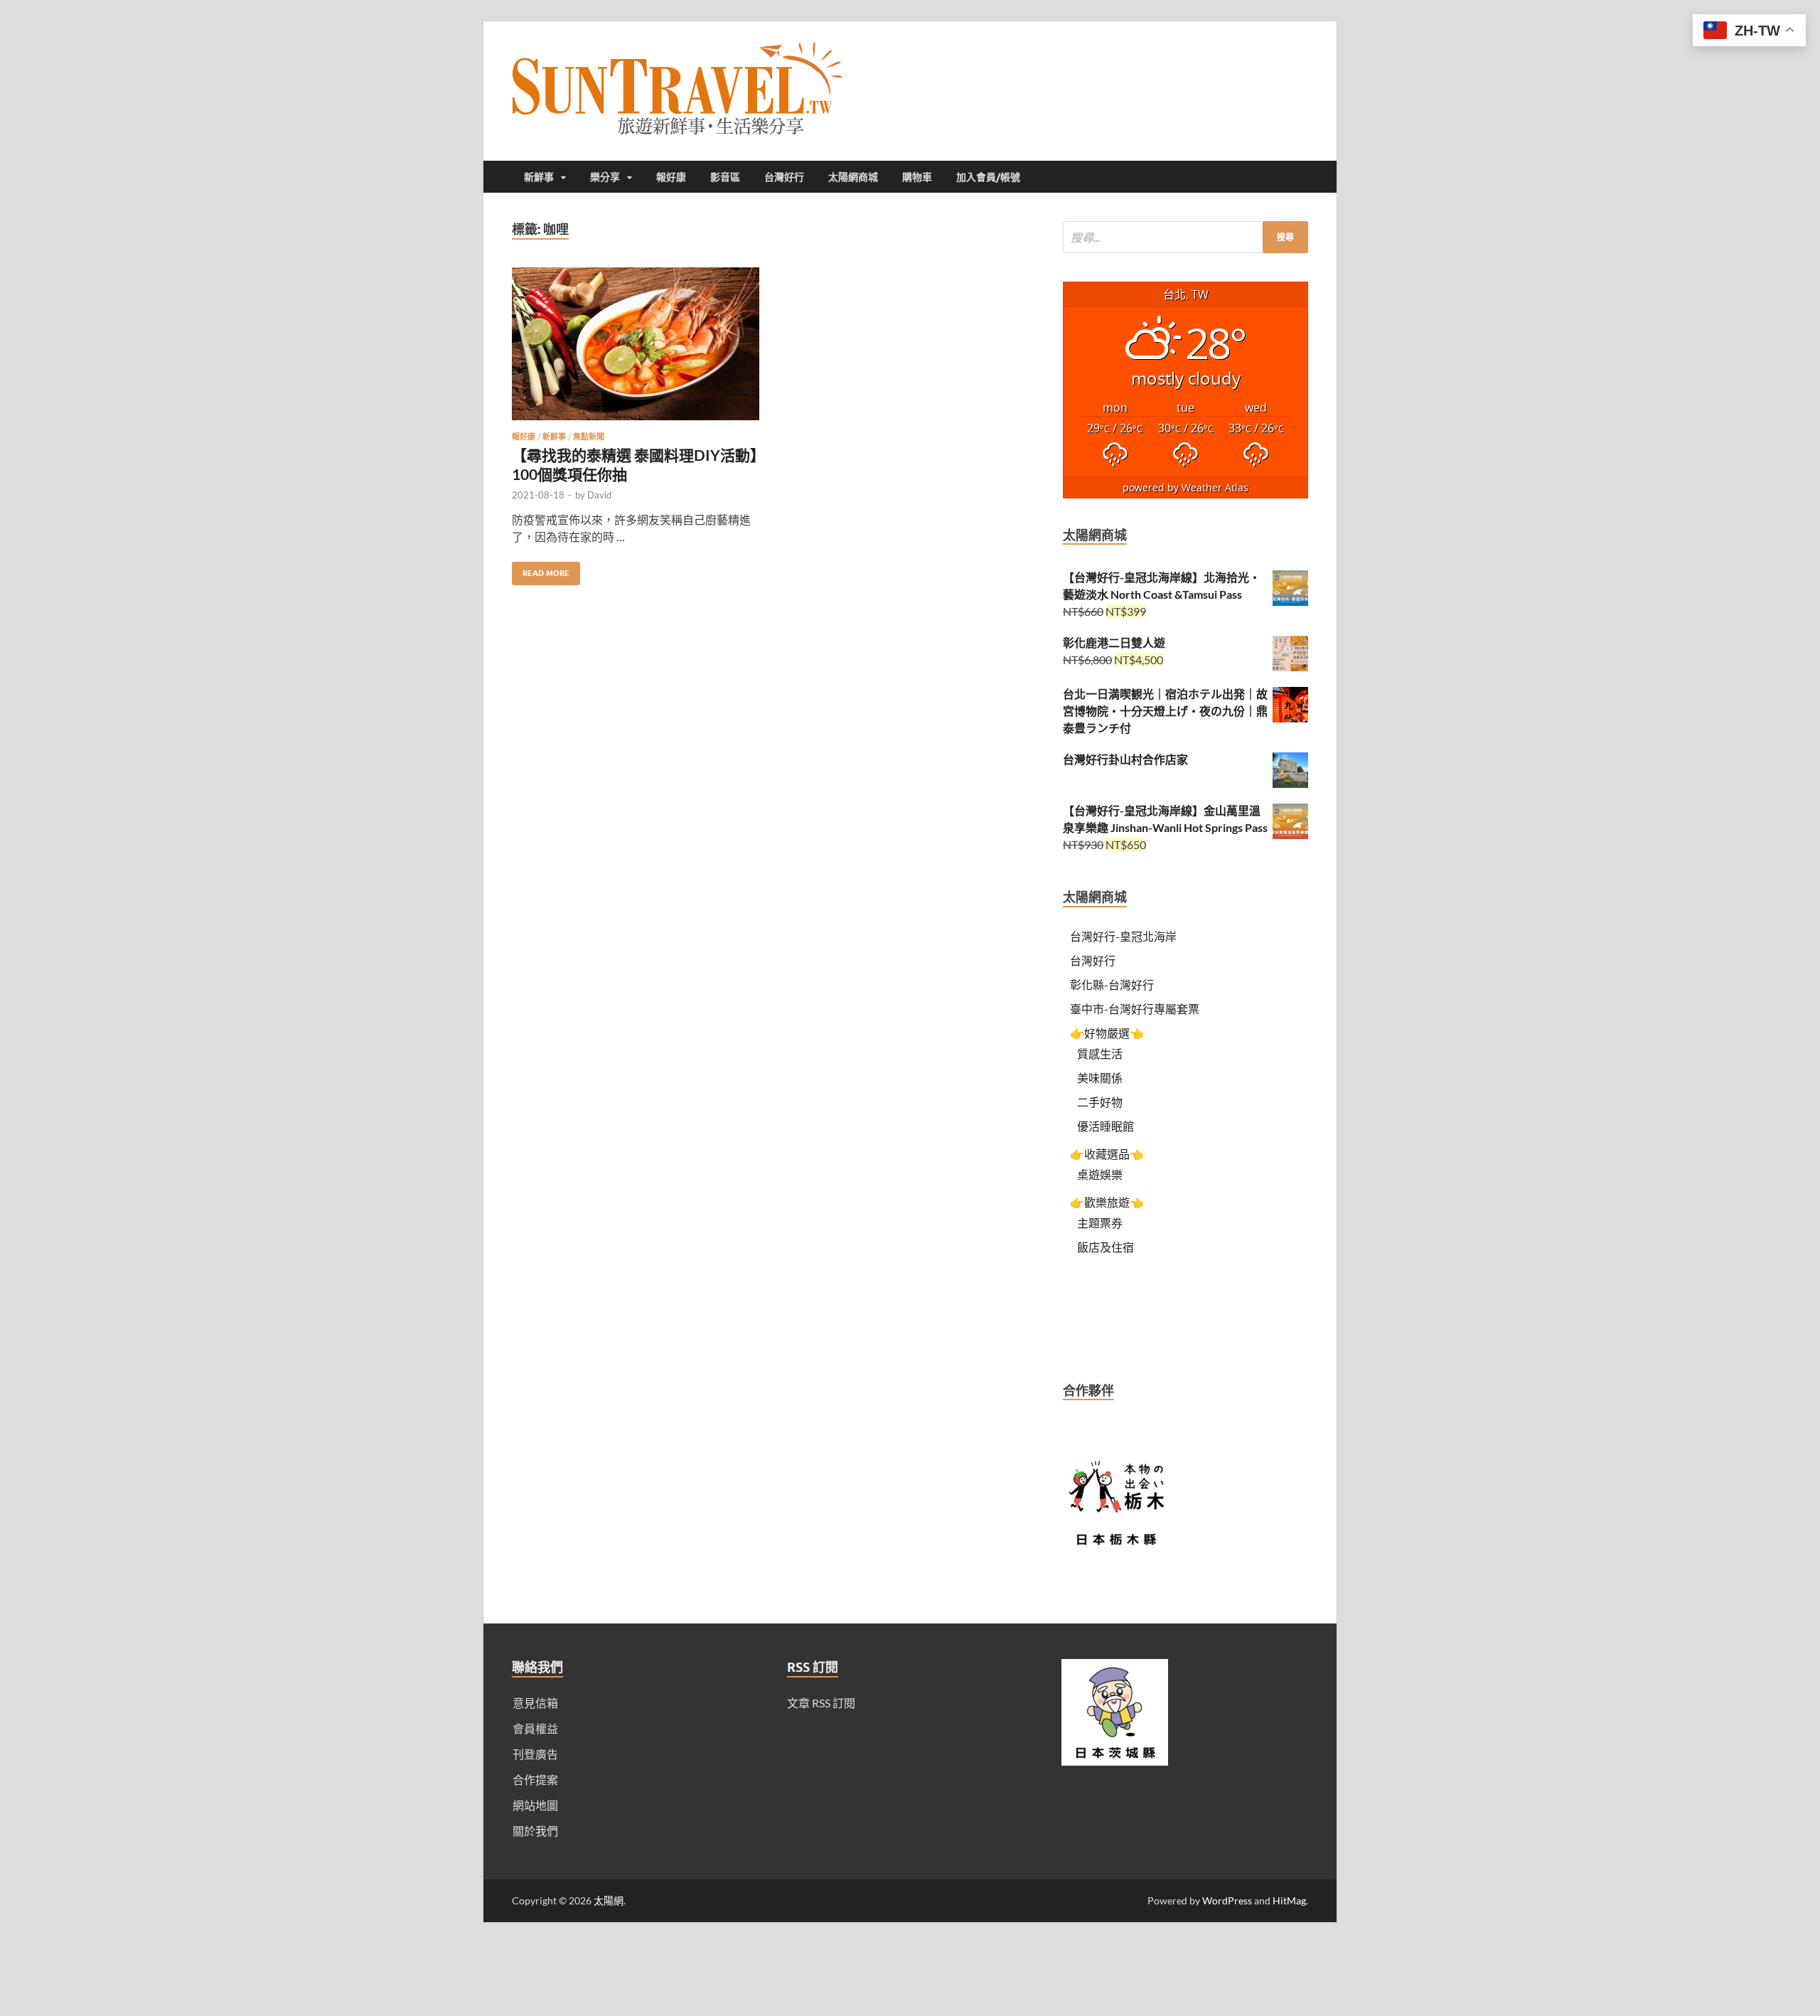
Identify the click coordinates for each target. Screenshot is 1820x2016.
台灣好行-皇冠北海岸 (1123, 936)
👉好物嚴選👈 (1107, 1033)
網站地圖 (535, 1805)
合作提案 (535, 1780)
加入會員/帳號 (988, 177)
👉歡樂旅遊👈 (1107, 1202)
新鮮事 (539, 177)
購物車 (917, 177)
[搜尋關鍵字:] (1185, 237)
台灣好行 (784, 177)
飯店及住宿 (1106, 1247)
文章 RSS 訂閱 (821, 1703)
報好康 (671, 177)
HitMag (1289, 1900)
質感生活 (1100, 1054)
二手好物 (1100, 1102)
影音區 (725, 177)
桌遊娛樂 (1100, 1174)
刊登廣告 (535, 1754)
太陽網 (609, 1900)
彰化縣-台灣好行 (1112, 985)
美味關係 (1100, 1078)
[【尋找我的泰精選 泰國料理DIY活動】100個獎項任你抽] (636, 350)
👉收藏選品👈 (1107, 1154)
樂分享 (605, 177)
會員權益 (535, 1728)
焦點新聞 (589, 437)
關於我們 (535, 1831)
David (599, 495)
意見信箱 (535, 1703)
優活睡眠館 (1106, 1126)
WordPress (1227, 1900)
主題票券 (1100, 1223)
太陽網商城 (853, 177)
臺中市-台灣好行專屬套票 (1135, 1009)
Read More (541, 570)
